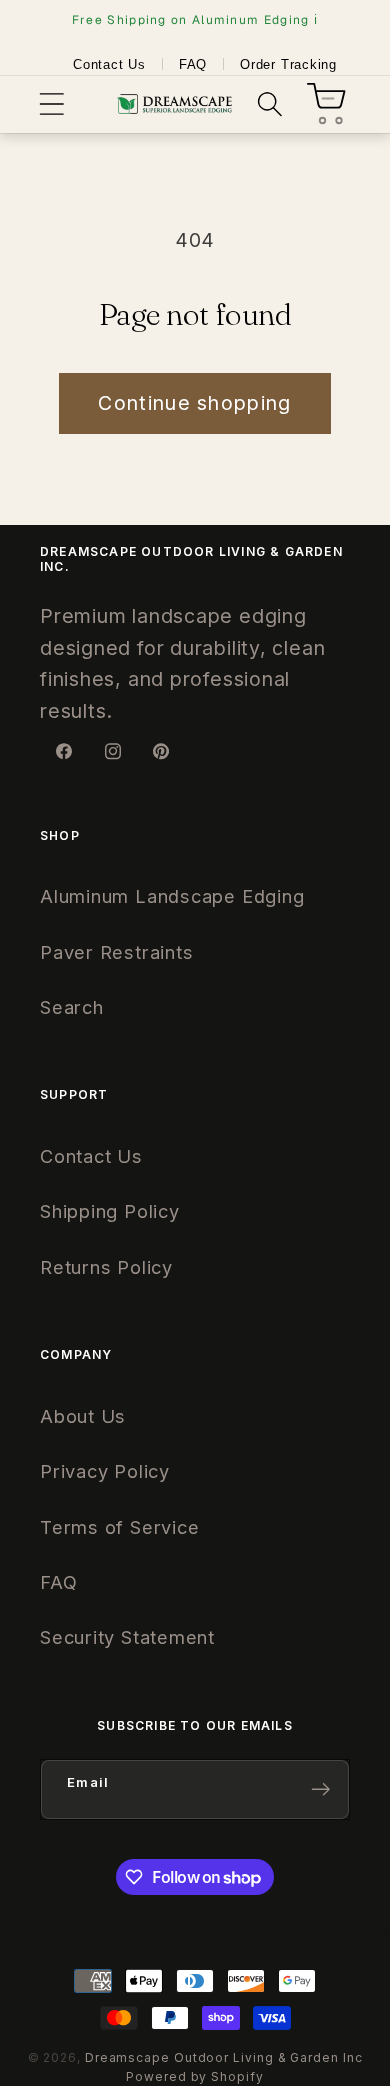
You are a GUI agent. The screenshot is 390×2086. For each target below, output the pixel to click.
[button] (51, 104)
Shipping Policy (110, 1211)
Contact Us (109, 64)
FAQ (193, 64)
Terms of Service (119, 1527)
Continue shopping (194, 403)
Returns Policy (106, 1267)
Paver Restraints (116, 952)
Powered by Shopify (194, 2076)
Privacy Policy (105, 1471)
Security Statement (127, 1637)
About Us (83, 1416)
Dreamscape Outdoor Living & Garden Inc (224, 2057)
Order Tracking (288, 64)
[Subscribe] (320, 1789)
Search (72, 1007)
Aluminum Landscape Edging (172, 896)
